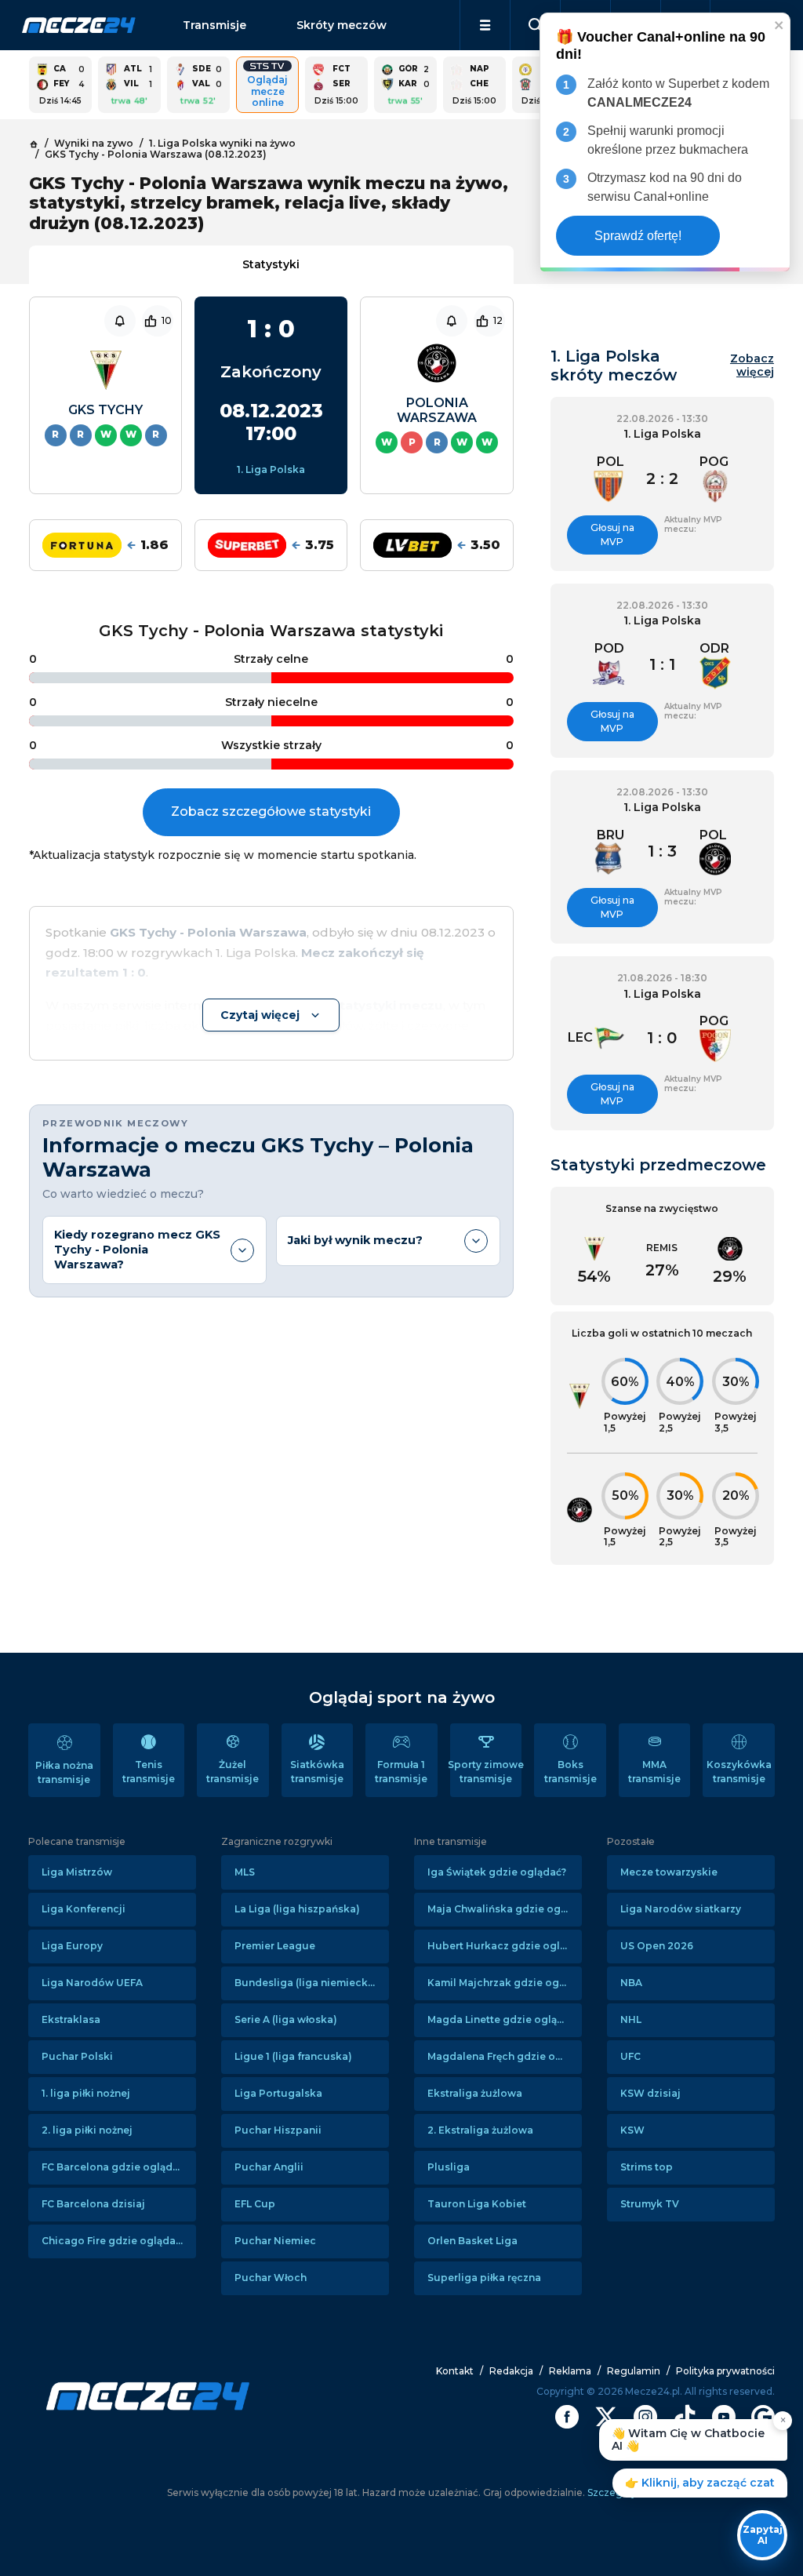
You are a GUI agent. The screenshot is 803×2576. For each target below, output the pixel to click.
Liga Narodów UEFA (92, 1983)
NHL (631, 2019)
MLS (245, 1872)
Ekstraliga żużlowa (475, 2093)
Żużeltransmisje (233, 1772)
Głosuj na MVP (612, 535)
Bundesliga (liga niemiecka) (306, 1983)
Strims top (647, 2167)
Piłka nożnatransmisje (64, 1772)
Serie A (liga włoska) (286, 2019)
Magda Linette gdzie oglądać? (504, 2019)
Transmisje (214, 25)
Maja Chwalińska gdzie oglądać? (505, 1909)
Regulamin (634, 2371)
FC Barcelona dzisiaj (93, 2204)
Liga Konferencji (84, 1909)
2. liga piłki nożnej (87, 2130)
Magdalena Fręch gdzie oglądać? (505, 2056)
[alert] (665, 142)
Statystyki (271, 264)
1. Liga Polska (271, 469)
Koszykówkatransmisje (739, 1772)
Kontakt (455, 2371)
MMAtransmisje (654, 1772)
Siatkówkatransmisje (317, 1772)
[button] (485, 25)
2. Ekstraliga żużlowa (480, 2130)
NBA (631, 1983)
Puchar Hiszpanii (278, 2130)
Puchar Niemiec (275, 2241)
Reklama (570, 2371)
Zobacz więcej (752, 366)
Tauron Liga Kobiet (477, 2204)
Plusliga (449, 2167)
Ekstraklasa (71, 2019)
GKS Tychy (105, 410)
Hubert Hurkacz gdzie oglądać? (505, 1946)
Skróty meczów (342, 25)
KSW (632, 2130)
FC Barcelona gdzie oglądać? (115, 2167)
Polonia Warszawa (437, 410)
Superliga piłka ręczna (484, 2278)
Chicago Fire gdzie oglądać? (114, 2241)
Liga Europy (72, 1946)
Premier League (275, 1946)
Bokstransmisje (570, 1772)
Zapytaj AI (763, 2535)
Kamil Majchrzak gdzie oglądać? (505, 1983)
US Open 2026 (657, 1946)
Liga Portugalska (278, 2093)
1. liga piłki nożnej (86, 2093)
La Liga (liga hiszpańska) (297, 1909)
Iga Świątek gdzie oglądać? (497, 1872)
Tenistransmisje (149, 1772)
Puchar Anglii (269, 2167)
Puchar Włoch (271, 2278)
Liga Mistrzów (77, 1872)
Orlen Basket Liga (472, 2241)
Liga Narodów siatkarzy (681, 1909)
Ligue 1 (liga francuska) (293, 2056)
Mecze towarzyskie (669, 1872)
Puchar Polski (77, 2056)
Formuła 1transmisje (401, 1772)
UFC (630, 2056)
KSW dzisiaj (650, 2093)
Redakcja (511, 2371)
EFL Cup (255, 2204)
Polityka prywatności (725, 2371)
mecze (79, 25)
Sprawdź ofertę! (638, 236)
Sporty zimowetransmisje (486, 1772)
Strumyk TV (650, 2204)
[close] (779, 25)
